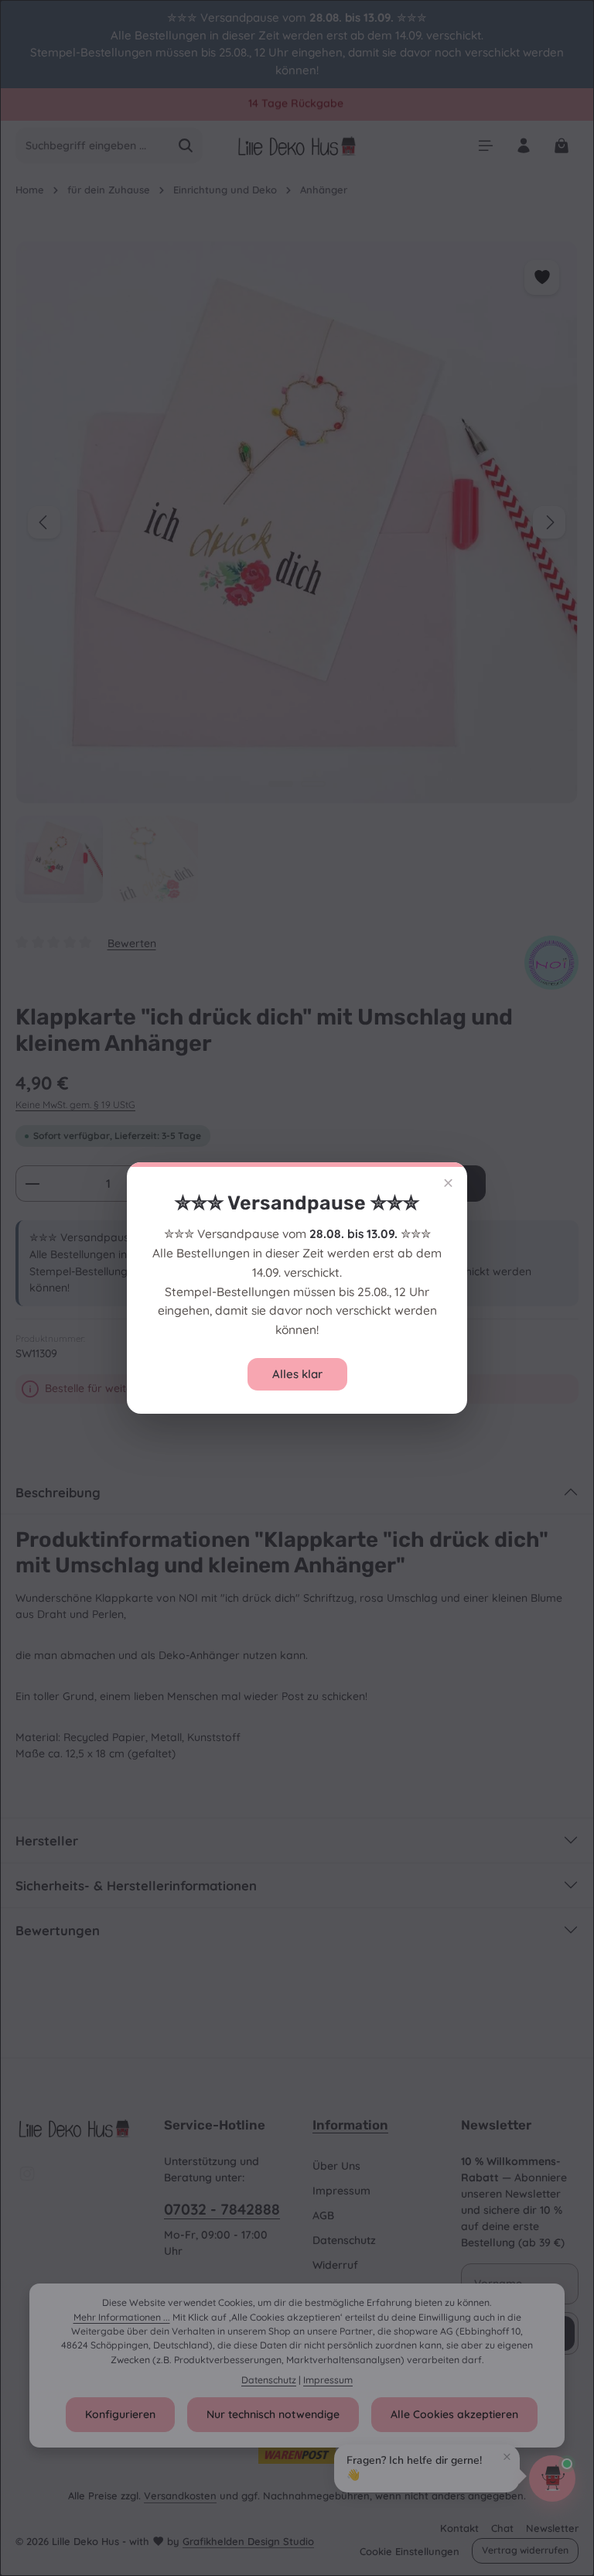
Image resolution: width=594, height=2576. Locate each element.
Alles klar (297, 1374)
